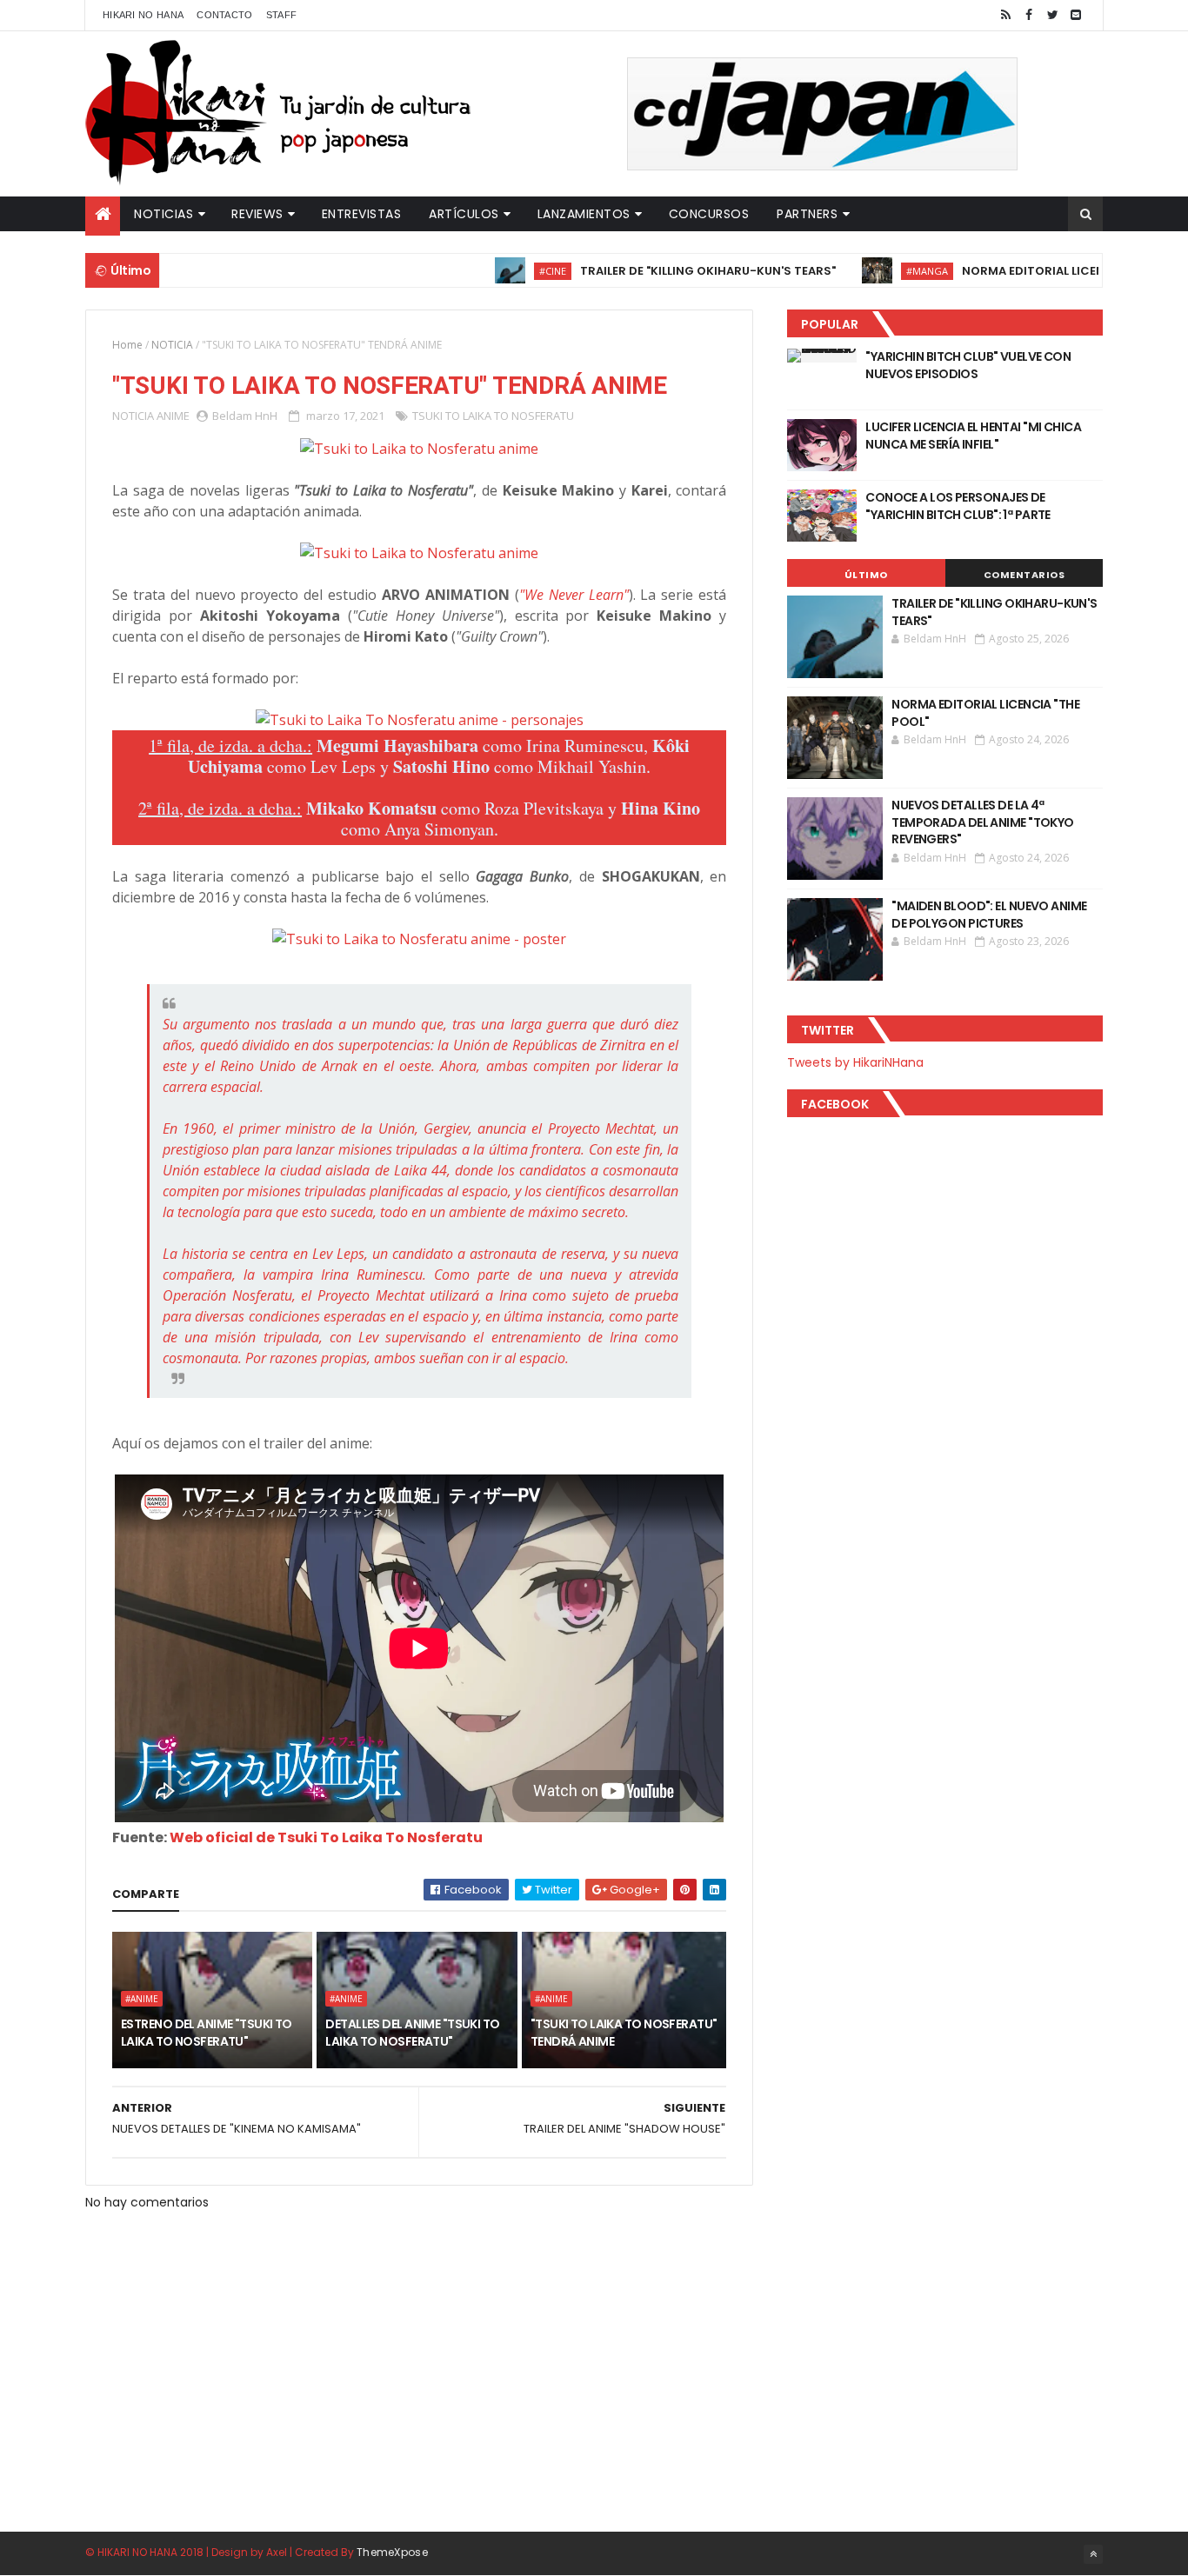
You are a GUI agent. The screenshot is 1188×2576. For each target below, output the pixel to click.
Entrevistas (362, 214)
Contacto (224, 15)
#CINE (501, 271)
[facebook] (1029, 15)
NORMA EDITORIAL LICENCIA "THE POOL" (1026, 271)
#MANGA (876, 271)
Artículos (464, 214)
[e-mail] (1076, 15)
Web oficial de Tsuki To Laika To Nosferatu (326, 1837)
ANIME (173, 416)
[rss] (1005, 15)
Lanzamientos (584, 214)
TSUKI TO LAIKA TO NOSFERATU (493, 416)
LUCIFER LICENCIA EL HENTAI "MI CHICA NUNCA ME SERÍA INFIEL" (973, 436)
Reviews (257, 214)
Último (866, 575)
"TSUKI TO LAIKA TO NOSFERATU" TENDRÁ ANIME (624, 2033)
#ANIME (142, 1999)
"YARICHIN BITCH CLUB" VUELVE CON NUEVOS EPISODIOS (968, 365)
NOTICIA (172, 345)
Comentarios (1024, 575)
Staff (282, 15)
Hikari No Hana (143, 15)
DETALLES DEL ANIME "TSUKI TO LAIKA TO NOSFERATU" (412, 2033)
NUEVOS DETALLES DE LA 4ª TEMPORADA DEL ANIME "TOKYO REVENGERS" (982, 822)
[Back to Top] (1093, 2554)
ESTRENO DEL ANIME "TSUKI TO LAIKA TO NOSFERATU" (207, 2033)
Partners (807, 214)
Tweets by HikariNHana (855, 1062)
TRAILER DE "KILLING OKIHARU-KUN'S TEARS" (657, 271)
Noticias (164, 214)
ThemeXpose (392, 2552)
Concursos (709, 214)
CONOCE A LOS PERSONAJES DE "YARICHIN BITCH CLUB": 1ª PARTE (958, 506)
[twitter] (1052, 15)
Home (127, 345)
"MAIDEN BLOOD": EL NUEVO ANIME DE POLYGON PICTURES (989, 915)
